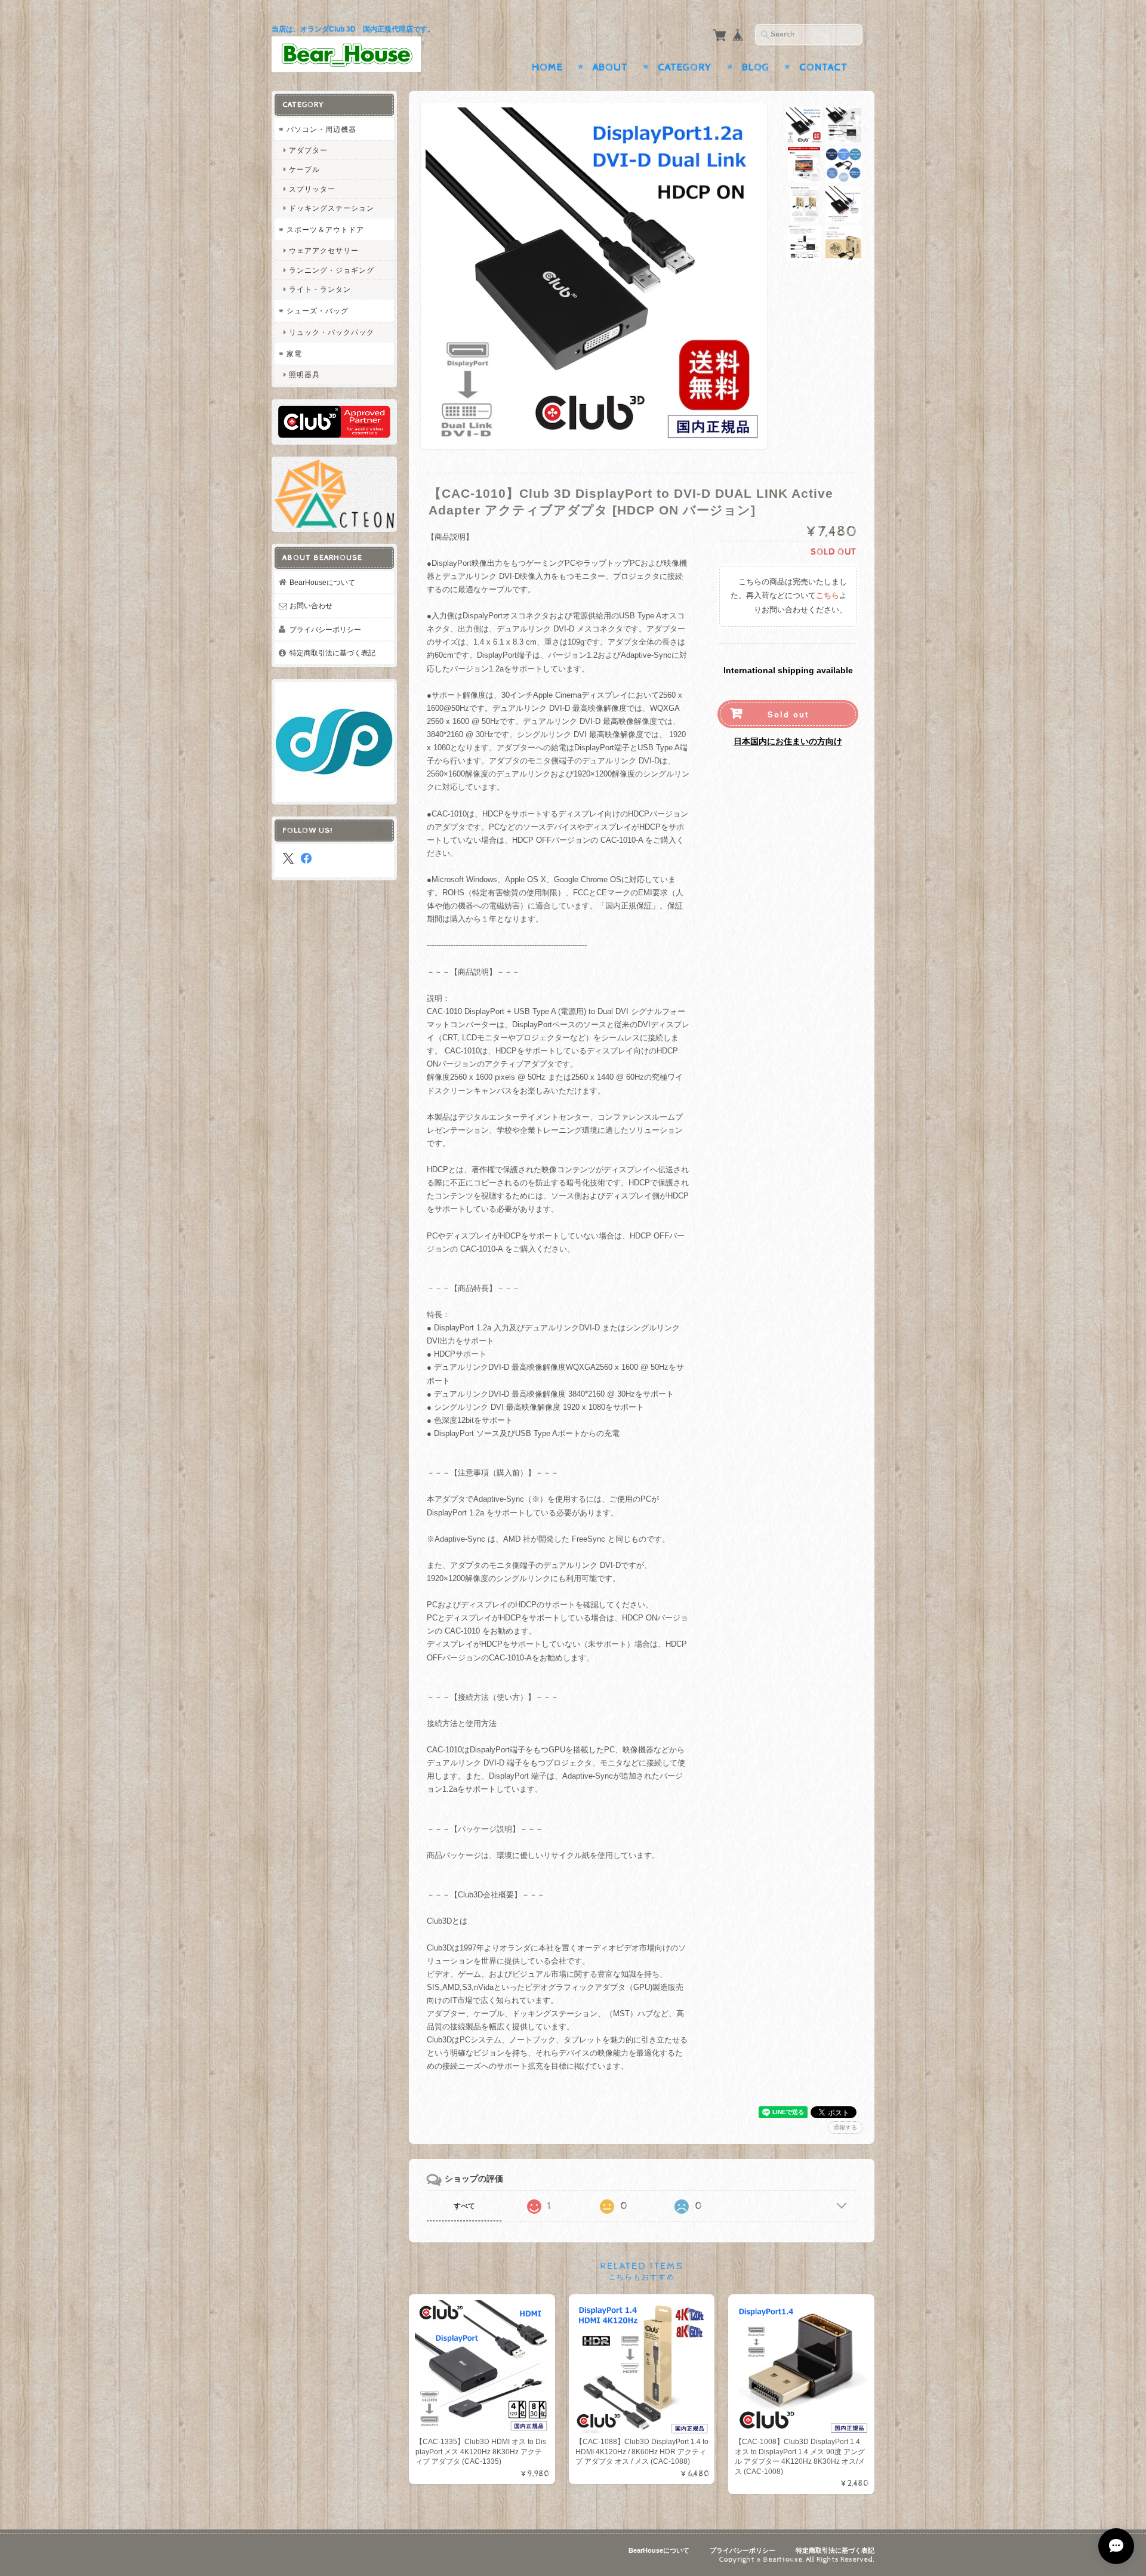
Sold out (788, 714)
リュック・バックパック (332, 332)
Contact (823, 67)
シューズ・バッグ (318, 311)
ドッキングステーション (332, 208)
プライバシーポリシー (325, 629)
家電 (294, 354)
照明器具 (304, 375)
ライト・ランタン (320, 289)
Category (685, 67)
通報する (845, 2127)
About (610, 67)
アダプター (308, 150)
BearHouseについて (322, 582)
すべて (464, 2206)
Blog (756, 67)
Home (547, 67)
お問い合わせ (311, 606)
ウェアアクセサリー (324, 250)
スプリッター (312, 189)
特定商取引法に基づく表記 (332, 653)
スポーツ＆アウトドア (325, 229)
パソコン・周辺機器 (321, 129)
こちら (828, 596)
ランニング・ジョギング (332, 270)
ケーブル (304, 169)
